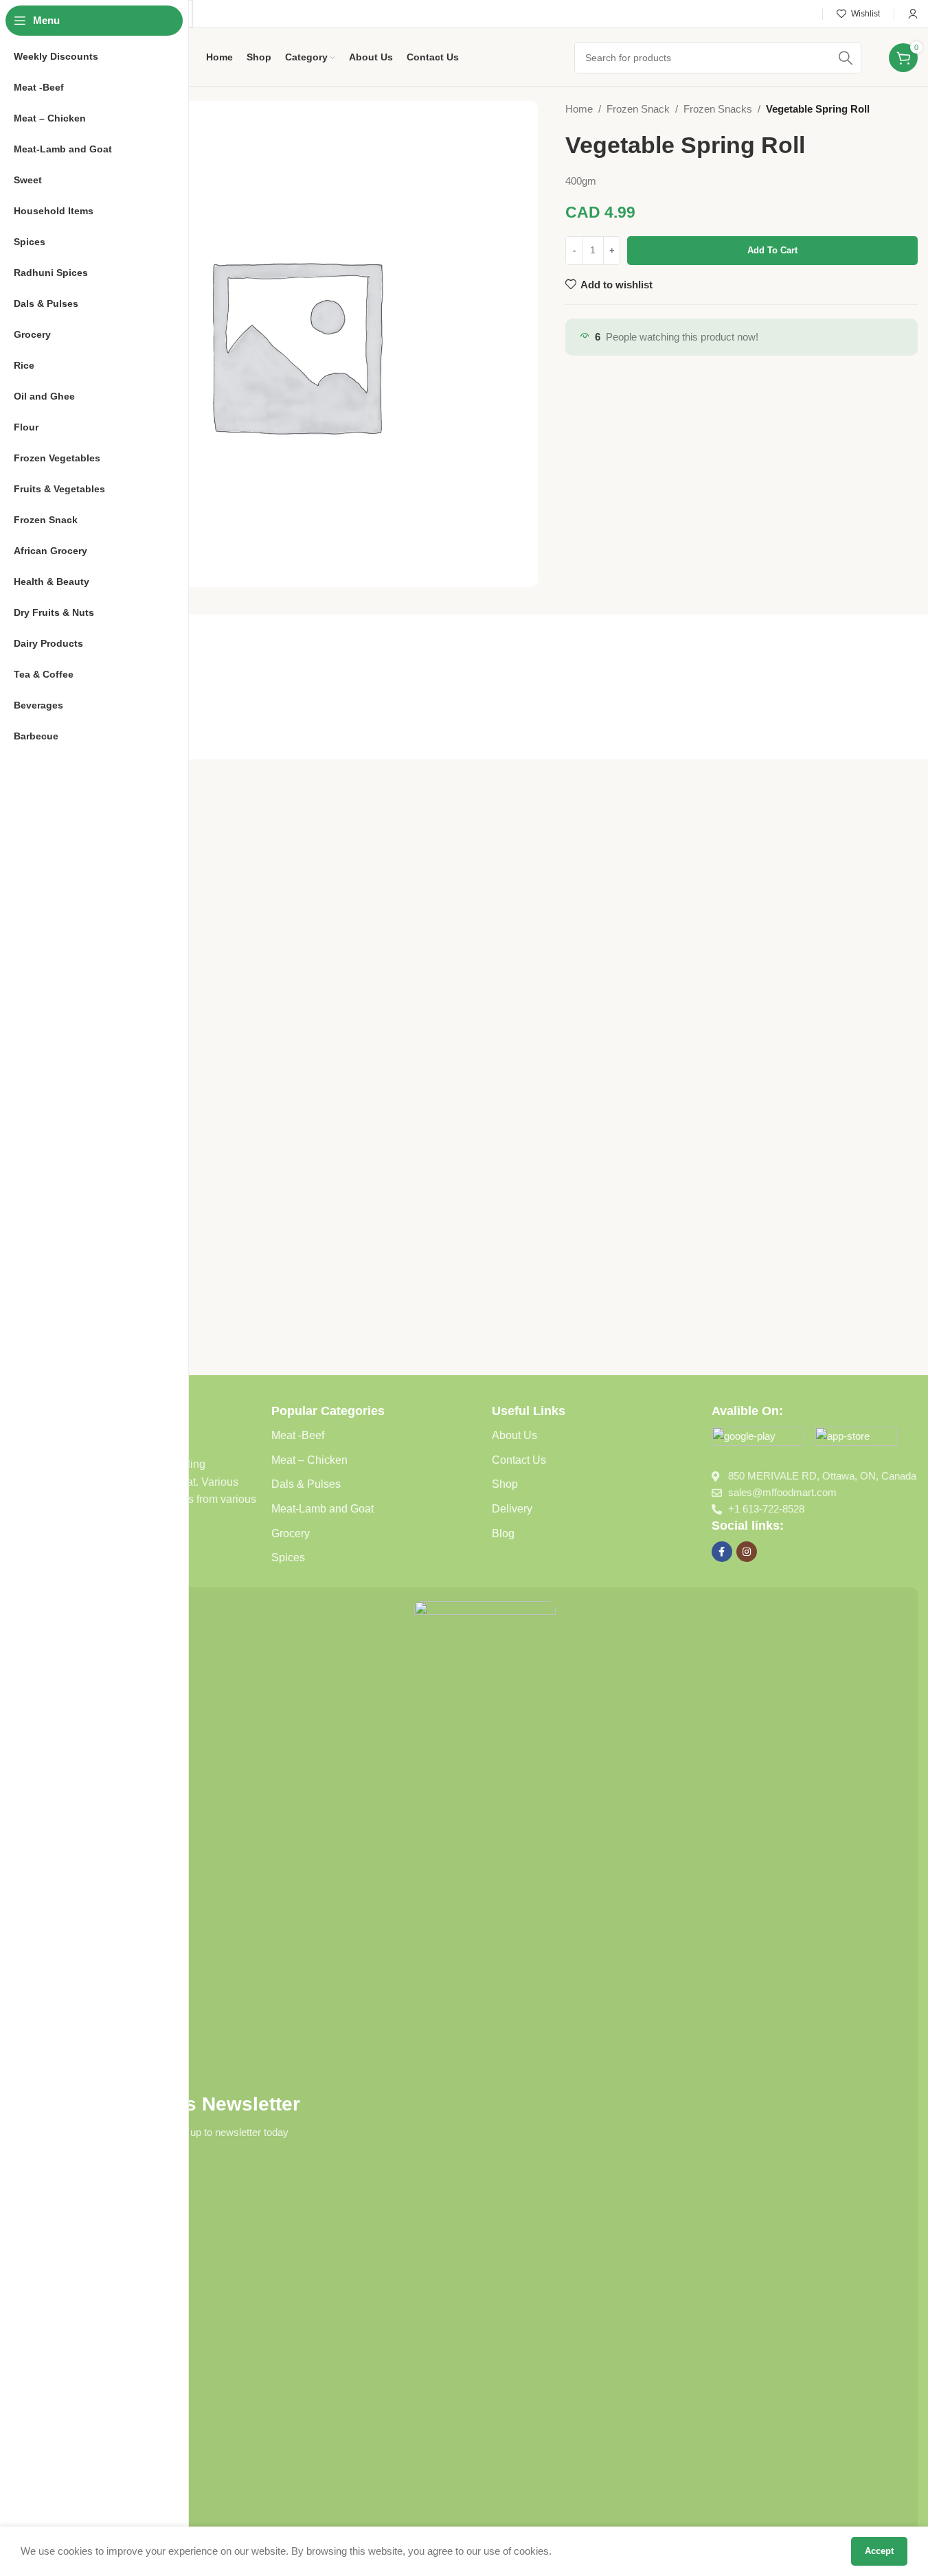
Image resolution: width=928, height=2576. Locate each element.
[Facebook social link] (722, 1552)
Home (579, 109)
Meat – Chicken (309, 1460)
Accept (879, 2551)
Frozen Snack (638, 109)
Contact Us (519, 1460)
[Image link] (758, 1439)
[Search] (846, 58)
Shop (505, 1484)
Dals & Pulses (306, 1484)
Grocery (291, 1533)
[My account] (913, 14)
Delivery (512, 1509)
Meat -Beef (298, 1435)
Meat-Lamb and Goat (322, 1509)
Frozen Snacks (718, 109)
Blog (503, 1533)
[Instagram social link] (747, 1552)
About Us (514, 1435)
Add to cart (772, 250)
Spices (288, 1557)
